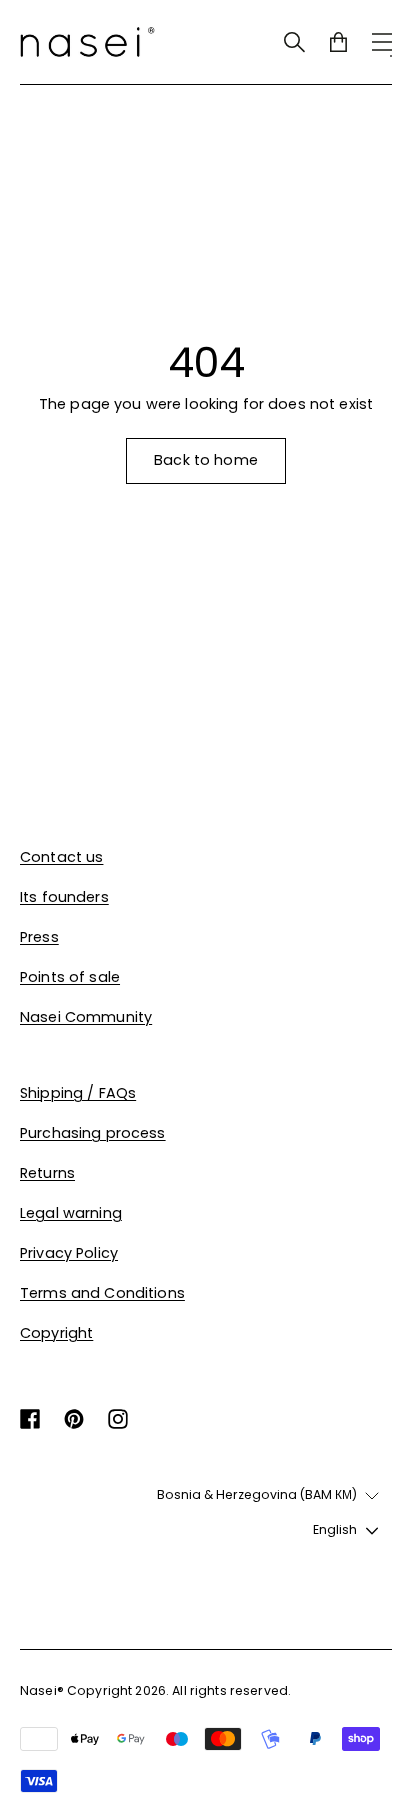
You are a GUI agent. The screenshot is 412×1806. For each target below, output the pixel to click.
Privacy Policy (69, 1253)
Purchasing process (93, 1133)
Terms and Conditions (102, 1293)
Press (39, 937)
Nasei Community (86, 1017)
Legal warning (71, 1213)
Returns (47, 1173)
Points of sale (70, 977)
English (335, 1529)
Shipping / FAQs (78, 1093)
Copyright (56, 1333)
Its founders (64, 897)
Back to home (206, 460)
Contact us (61, 857)
